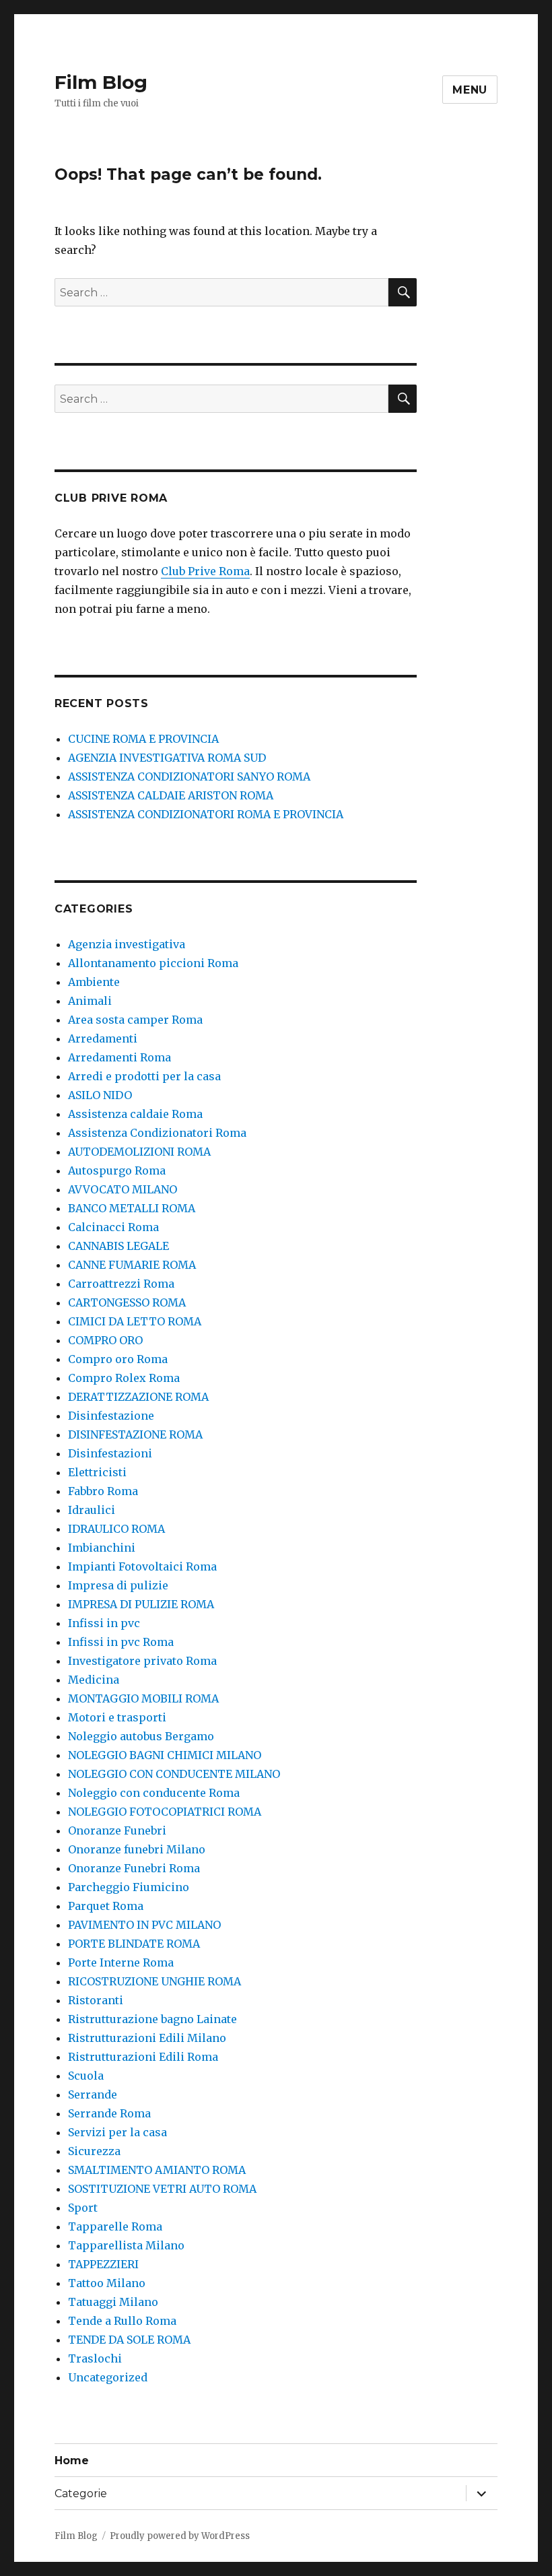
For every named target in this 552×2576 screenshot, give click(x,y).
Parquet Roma (106, 1906)
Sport (83, 2208)
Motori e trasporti (117, 1717)
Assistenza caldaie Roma (135, 1114)
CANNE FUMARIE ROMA (132, 1265)
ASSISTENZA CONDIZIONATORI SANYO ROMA (189, 777)
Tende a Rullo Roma (122, 2321)
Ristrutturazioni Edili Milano (147, 2038)
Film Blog (101, 82)
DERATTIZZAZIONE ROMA (138, 1397)
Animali (90, 1001)
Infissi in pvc (104, 1623)
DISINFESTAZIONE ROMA (135, 1434)
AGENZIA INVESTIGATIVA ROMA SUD (167, 758)
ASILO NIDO (100, 1095)
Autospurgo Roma (117, 1170)
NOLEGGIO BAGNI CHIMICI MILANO (165, 1755)
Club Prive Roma (205, 571)
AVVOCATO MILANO (123, 1189)
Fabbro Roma (103, 1491)
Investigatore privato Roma (142, 1661)
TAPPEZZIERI (103, 2264)
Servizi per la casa (117, 2132)
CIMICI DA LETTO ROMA (135, 1321)
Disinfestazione (111, 1416)
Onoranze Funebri (117, 1830)
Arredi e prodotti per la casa (144, 1076)
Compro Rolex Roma (124, 1378)
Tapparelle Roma (115, 2226)
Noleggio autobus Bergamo (141, 1736)
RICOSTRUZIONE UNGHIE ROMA (154, 1981)
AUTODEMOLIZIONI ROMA (139, 1152)
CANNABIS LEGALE (118, 1246)
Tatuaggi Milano (113, 2302)
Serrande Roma (109, 2113)
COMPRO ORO (105, 1340)
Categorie (81, 2494)
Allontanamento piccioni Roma (153, 963)
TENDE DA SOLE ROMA (129, 2340)
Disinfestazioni (110, 1453)
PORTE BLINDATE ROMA (134, 1944)
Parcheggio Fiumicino (129, 1887)
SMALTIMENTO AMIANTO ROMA (157, 2170)
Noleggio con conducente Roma (154, 1793)
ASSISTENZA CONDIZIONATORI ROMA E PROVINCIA (206, 814)
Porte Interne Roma (121, 1962)
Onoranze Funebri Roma (134, 1868)
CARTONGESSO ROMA (127, 1302)
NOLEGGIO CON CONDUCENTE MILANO (174, 1774)
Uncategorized (108, 2377)
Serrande (93, 2094)
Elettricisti (97, 1472)
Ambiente (94, 982)
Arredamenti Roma (119, 1057)
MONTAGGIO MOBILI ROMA (143, 1698)
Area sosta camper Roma (135, 1020)
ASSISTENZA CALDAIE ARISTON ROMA (171, 795)
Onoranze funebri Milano (137, 1849)
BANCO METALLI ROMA (132, 1208)
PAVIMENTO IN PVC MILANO (144, 1925)
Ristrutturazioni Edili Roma (143, 2057)
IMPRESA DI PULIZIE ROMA (141, 1604)
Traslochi (95, 2358)
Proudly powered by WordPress (180, 2536)
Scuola (86, 2076)
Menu (470, 90)
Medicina (94, 1680)
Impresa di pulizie (118, 1585)
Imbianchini (102, 1548)
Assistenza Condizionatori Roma (157, 1133)
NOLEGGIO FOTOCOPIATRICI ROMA (165, 1812)
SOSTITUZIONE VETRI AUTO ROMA (162, 2189)
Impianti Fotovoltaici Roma (142, 1566)
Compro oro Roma (118, 1359)
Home (72, 2461)
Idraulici (92, 1510)
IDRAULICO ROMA (116, 1529)
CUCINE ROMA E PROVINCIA (143, 739)
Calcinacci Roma (113, 1227)
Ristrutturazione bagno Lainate (152, 2019)
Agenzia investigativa (127, 944)
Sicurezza (94, 2151)
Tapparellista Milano (126, 2245)
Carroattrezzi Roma (121, 1284)
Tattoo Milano (107, 2283)
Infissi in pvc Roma (121, 1642)
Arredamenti (103, 1038)
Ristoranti (96, 2000)
